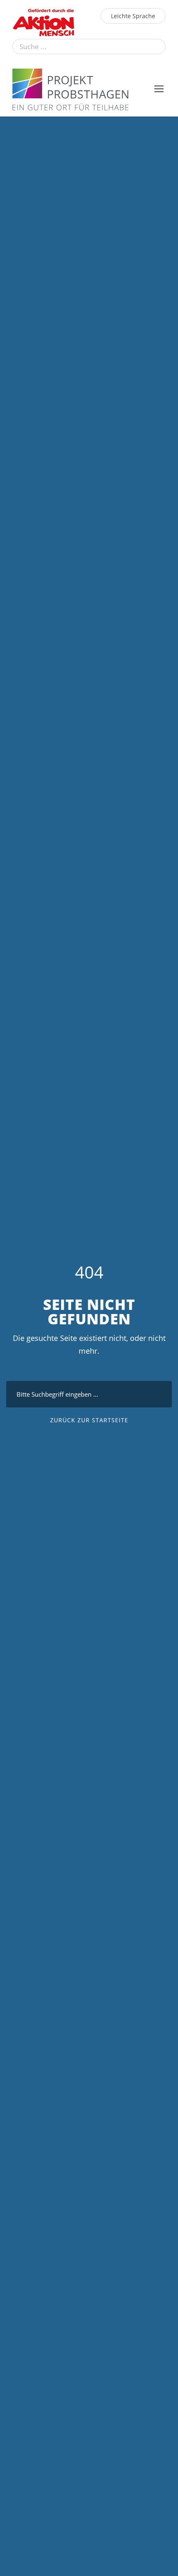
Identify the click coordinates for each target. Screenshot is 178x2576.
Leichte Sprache (133, 16)
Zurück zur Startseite (89, 1420)
